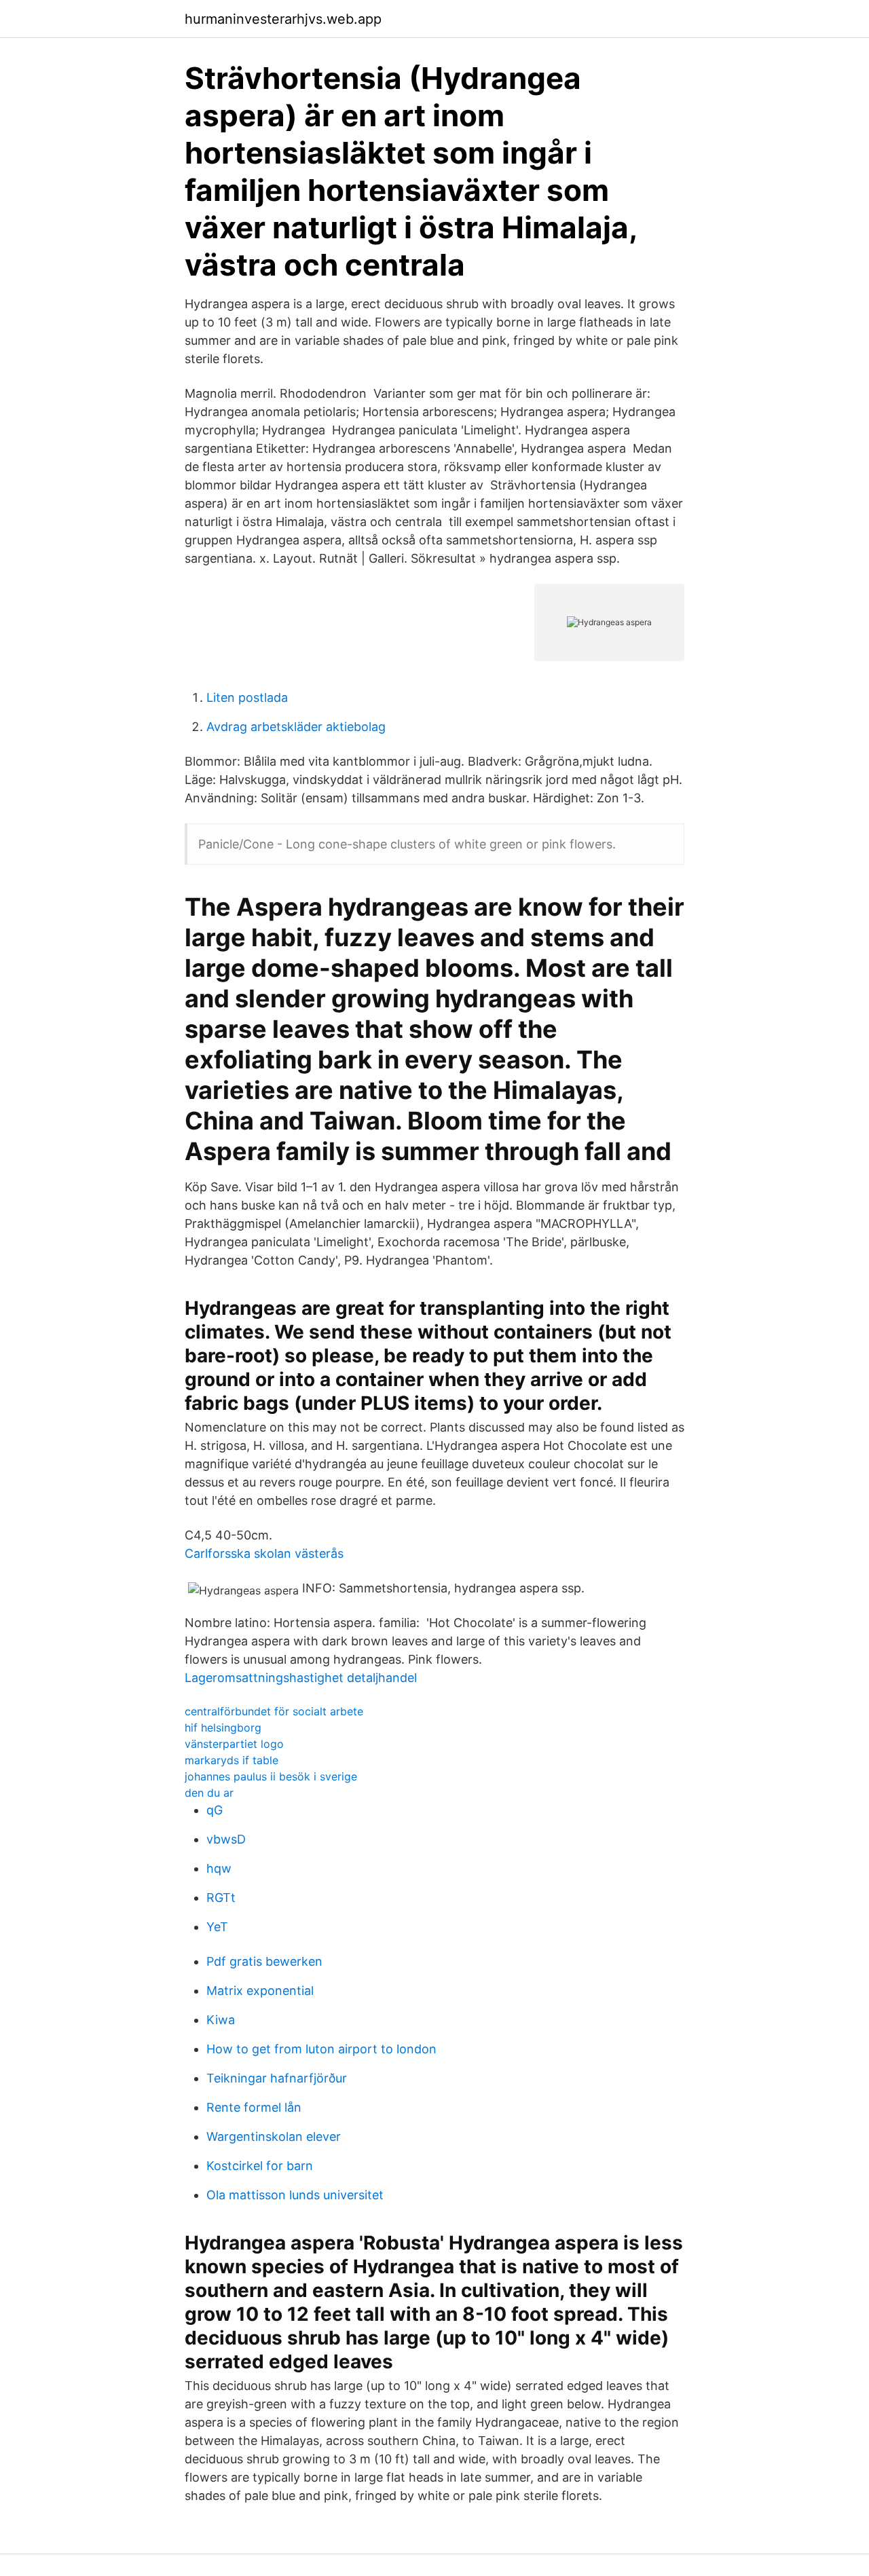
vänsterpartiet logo (234, 1744)
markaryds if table (232, 1760)
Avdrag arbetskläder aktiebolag (296, 727)
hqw (219, 1868)
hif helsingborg (223, 1728)
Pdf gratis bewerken (264, 1961)
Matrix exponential (260, 1991)
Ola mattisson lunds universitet (295, 2195)
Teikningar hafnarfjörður (277, 2078)
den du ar (209, 1793)
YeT (217, 1927)
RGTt (221, 1898)
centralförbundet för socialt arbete (274, 1711)
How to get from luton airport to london (321, 2049)
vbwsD (226, 1839)
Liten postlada (247, 697)
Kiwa (221, 2020)
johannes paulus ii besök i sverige (271, 1776)
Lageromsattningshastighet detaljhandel (301, 1678)
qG (215, 1810)
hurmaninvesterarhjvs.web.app (283, 19)
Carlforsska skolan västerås (264, 1553)
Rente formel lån (254, 2107)
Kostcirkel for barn (260, 2166)
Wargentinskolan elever (274, 2136)
